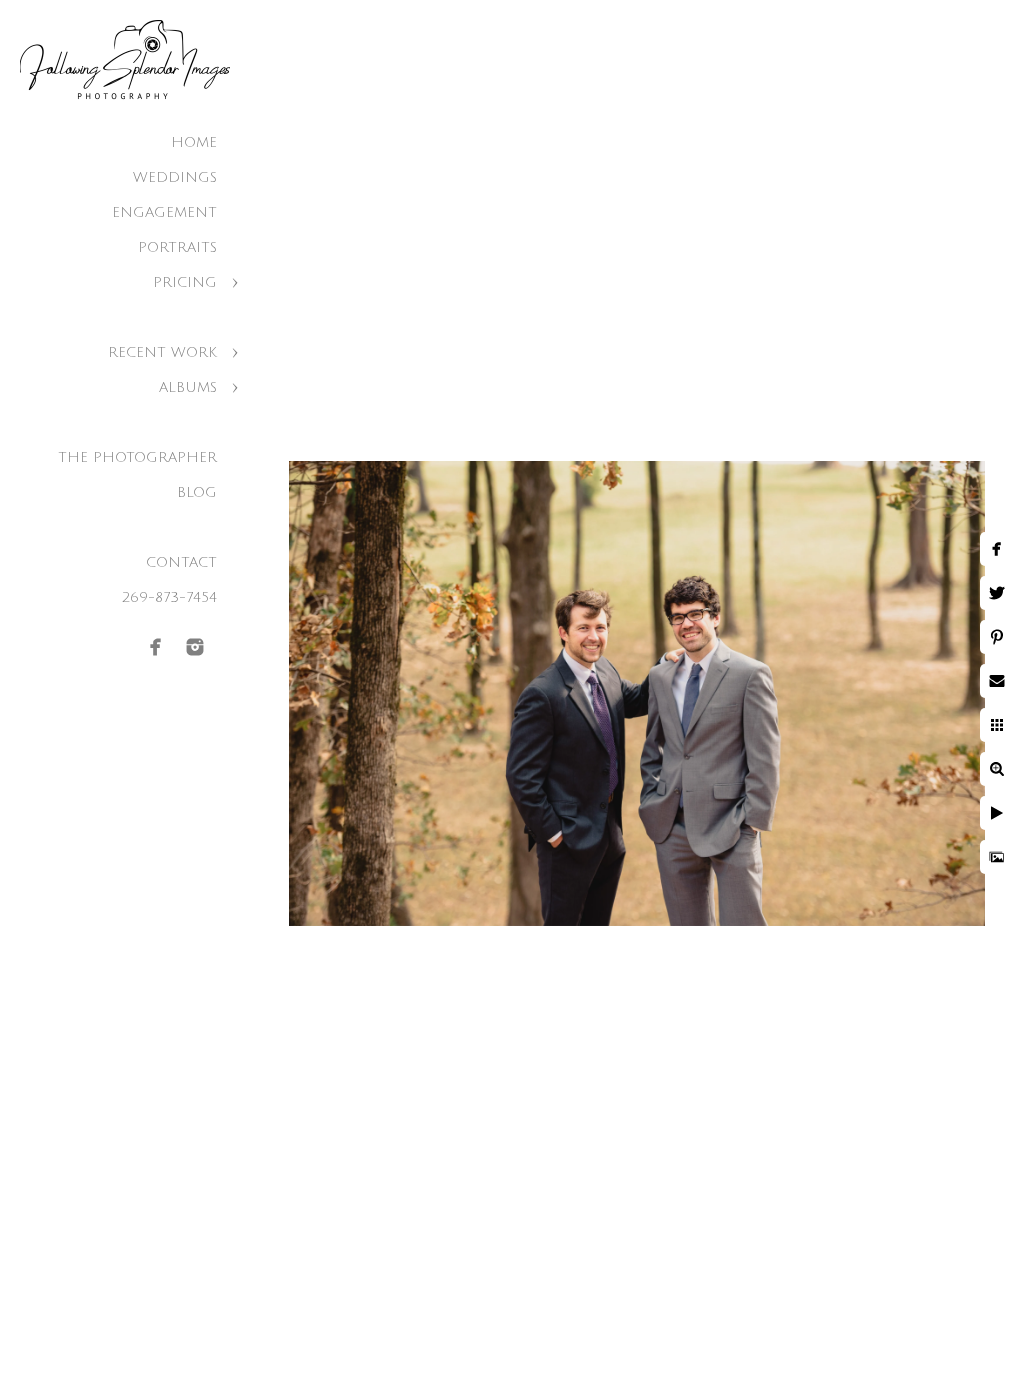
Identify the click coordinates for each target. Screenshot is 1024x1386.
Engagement (164, 212)
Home (194, 142)
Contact (181, 562)
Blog (197, 492)
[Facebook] (156, 647)
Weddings (175, 177)
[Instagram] (195, 647)
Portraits (177, 247)
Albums (188, 387)
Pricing (185, 282)
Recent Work (162, 352)
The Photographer (137, 457)
